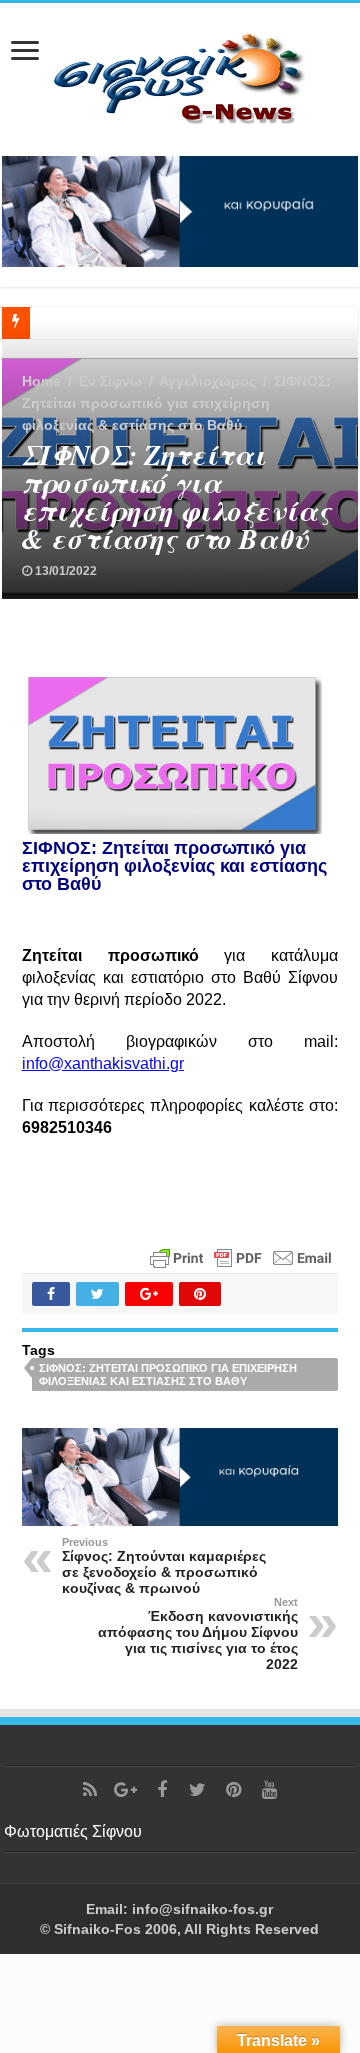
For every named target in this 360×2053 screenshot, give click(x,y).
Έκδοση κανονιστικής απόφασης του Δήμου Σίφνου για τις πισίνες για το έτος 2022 (198, 1634)
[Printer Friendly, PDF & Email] (241, 1256)
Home (41, 381)
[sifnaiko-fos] (180, 76)
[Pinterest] (234, 1790)
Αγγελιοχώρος (207, 381)
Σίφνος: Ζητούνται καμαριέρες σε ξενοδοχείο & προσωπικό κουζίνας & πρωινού (164, 1566)
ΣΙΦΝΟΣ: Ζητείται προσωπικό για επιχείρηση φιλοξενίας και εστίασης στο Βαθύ (168, 1374)
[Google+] (126, 1790)
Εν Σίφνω (110, 381)
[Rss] (90, 1790)
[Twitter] (198, 1790)
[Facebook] (162, 1790)
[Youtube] (270, 1790)
